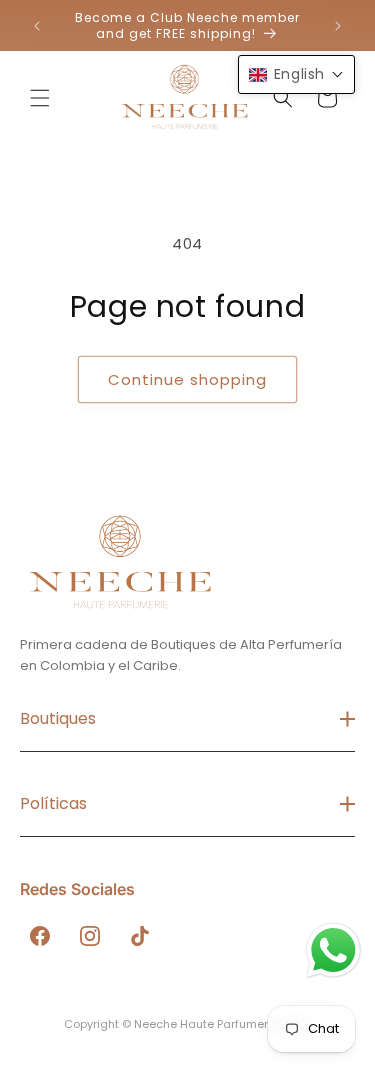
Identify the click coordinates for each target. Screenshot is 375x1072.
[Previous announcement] (37, 26)
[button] (40, 98)
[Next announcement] (338, 26)
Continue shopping (187, 379)
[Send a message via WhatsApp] (333, 950)
